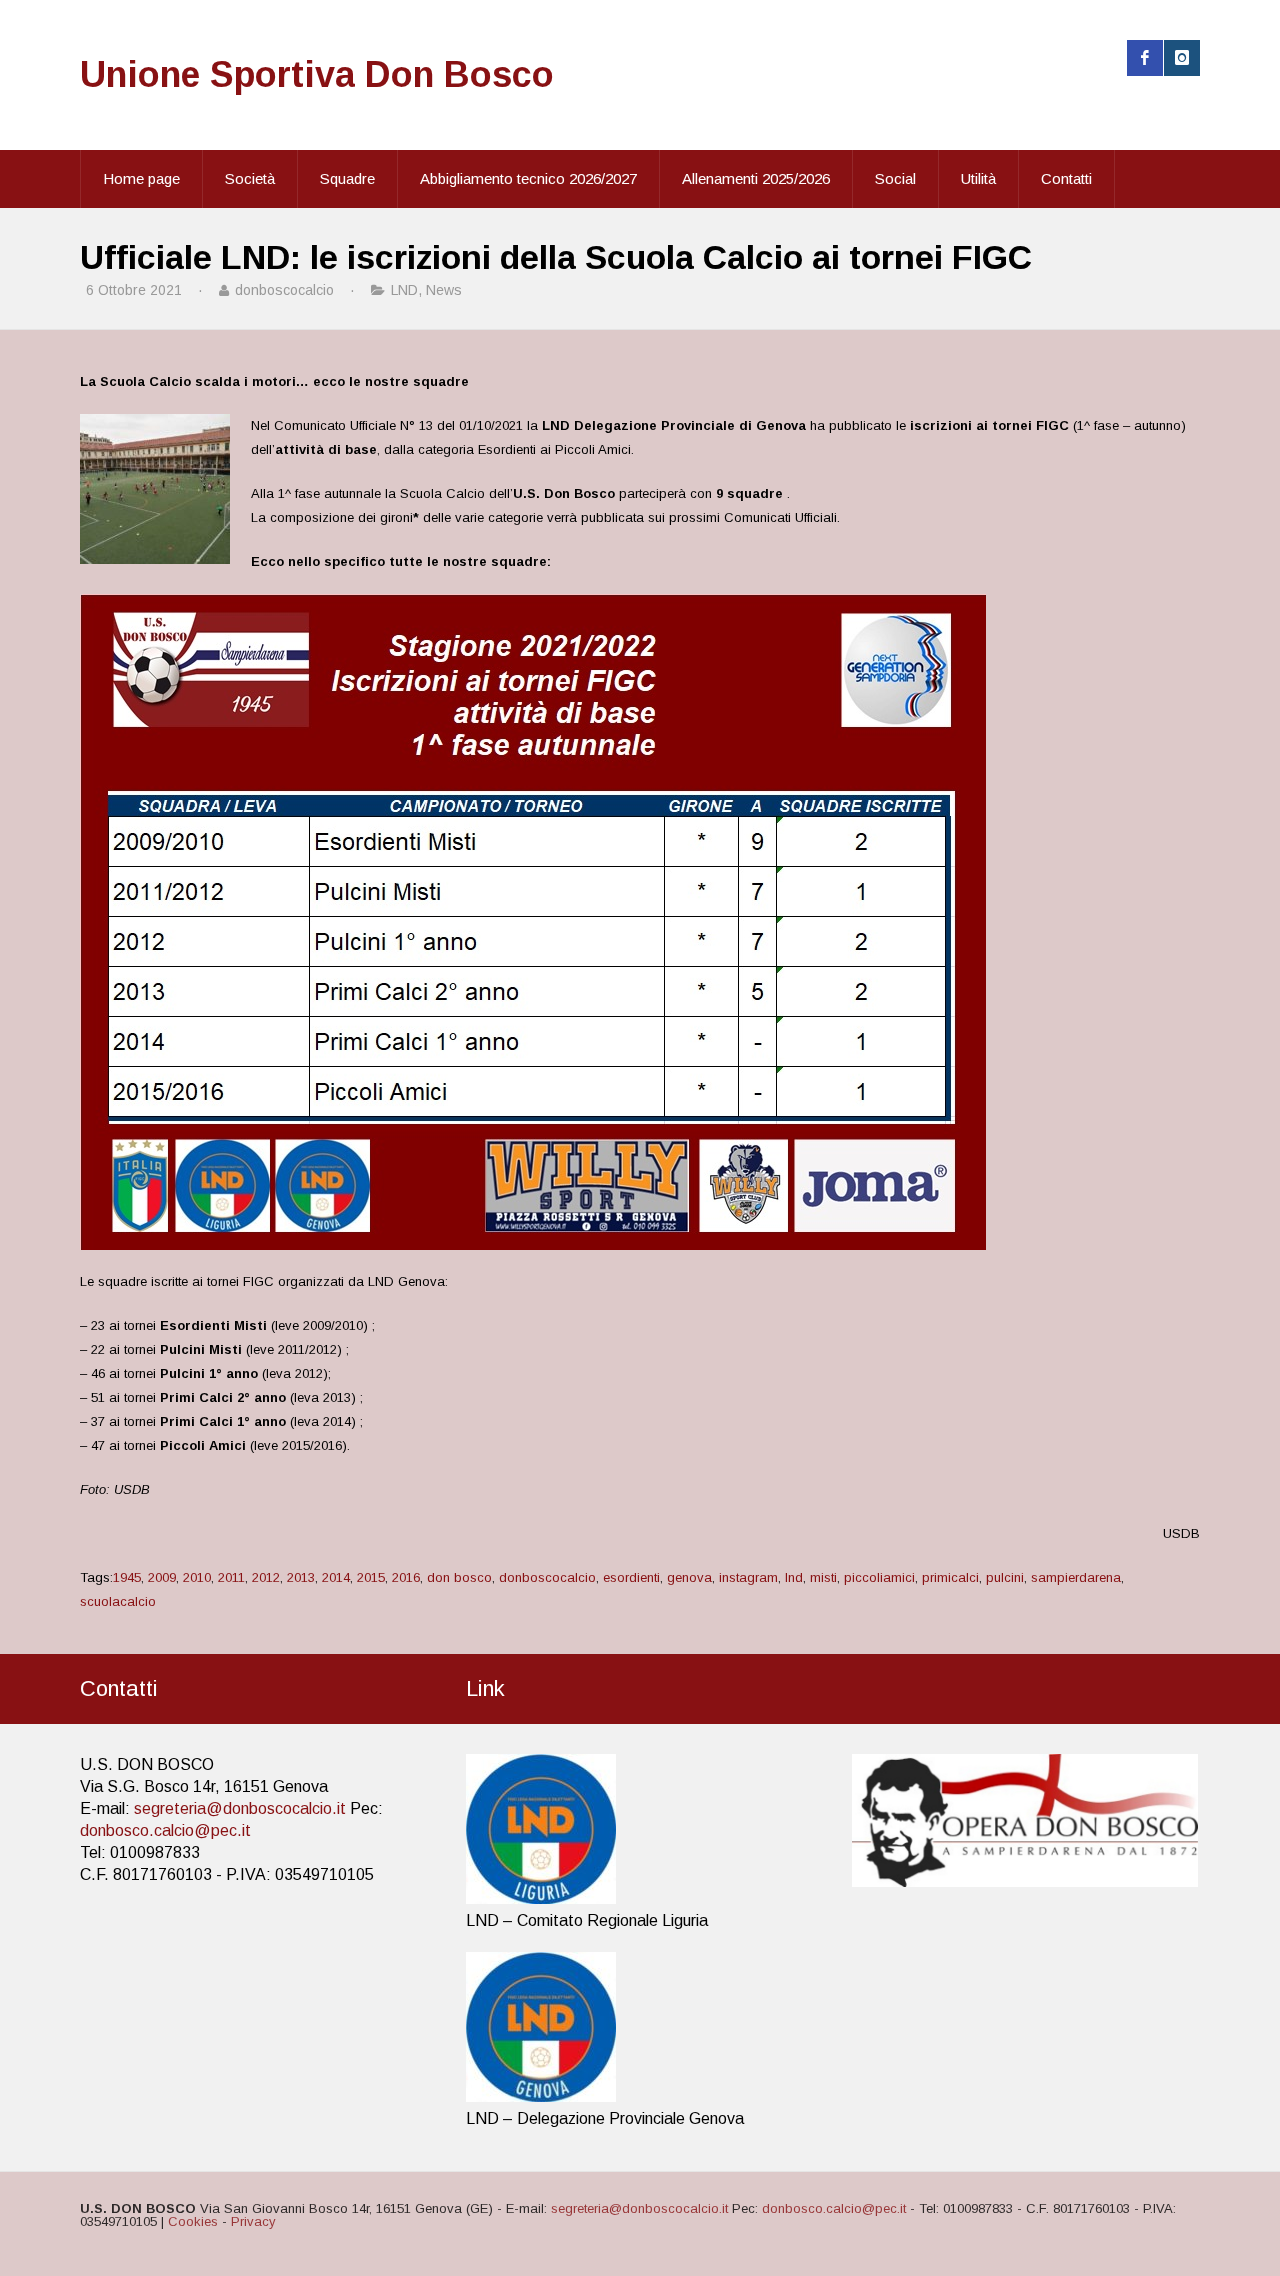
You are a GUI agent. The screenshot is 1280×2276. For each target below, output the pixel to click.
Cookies (193, 2221)
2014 (336, 1577)
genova (689, 1577)
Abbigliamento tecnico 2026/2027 (528, 178)
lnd (794, 1577)
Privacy (253, 2221)
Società (250, 178)
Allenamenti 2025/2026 (756, 178)
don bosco (459, 1577)
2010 (197, 1577)
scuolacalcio (118, 1601)
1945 (127, 1577)
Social (895, 178)
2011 (231, 1577)
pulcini (1005, 1577)
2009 (162, 1577)
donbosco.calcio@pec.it (165, 1830)
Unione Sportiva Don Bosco (317, 74)
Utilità (978, 178)
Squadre (347, 178)
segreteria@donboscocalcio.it (240, 1808)
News (444, 290)
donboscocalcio (547, 1577)
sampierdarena (1076, 1577)
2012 (266, 1577)
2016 (406, 1577)
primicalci (950, 1577)
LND (404, 290)
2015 (371, 1577)
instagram (748, 1577)
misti (823, 1577)
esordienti (631, 1577)
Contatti (1066, 178)
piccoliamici (879, 1577)
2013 (301, 1577)
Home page (141, 178)
